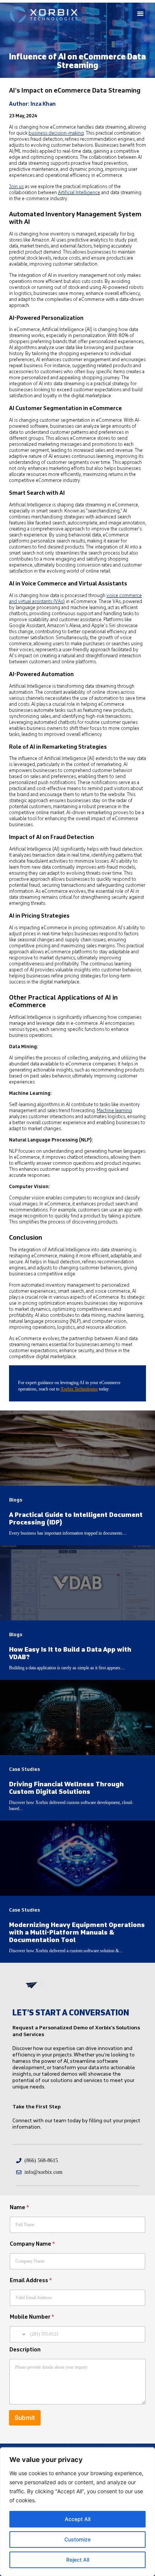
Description (25, 2350)
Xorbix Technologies (79, 1389)
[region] (77, 2512)
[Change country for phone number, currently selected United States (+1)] (19, 2334)
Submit (25, 2418)
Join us (16, 187)
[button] (140, 14)
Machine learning (114, 1111)
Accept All (77, 2519)
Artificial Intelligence (79, 193)
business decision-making (56, 133)
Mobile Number (32, 2317)
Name (19, 2207)
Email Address (31, 2280)
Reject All (78, 2560)
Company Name (32, 2244)
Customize (77, 2539)
